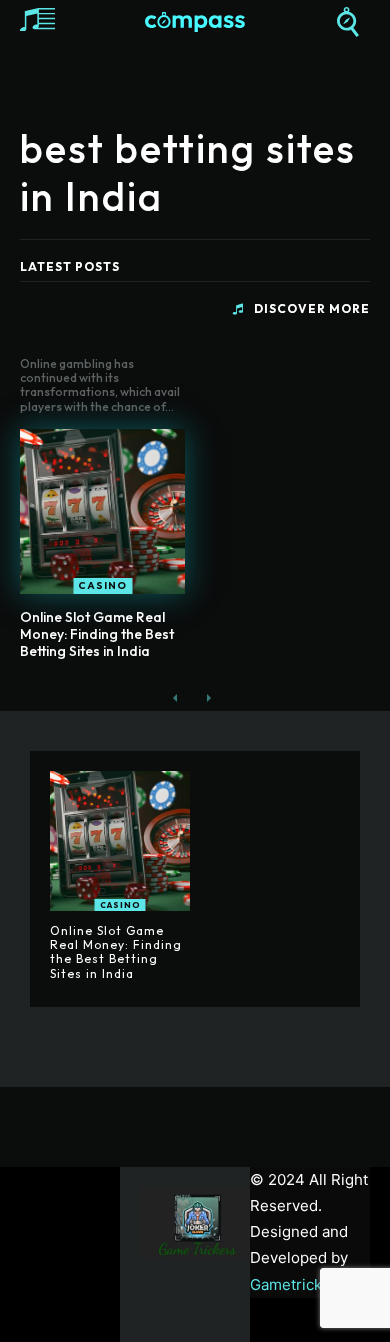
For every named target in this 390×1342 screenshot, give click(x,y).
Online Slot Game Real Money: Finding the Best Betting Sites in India (97, 634)
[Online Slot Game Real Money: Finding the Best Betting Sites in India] (102, 511)
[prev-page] (175, 698)
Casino (102, 585)
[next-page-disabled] (207, 698)
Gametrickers (297, 1284)
